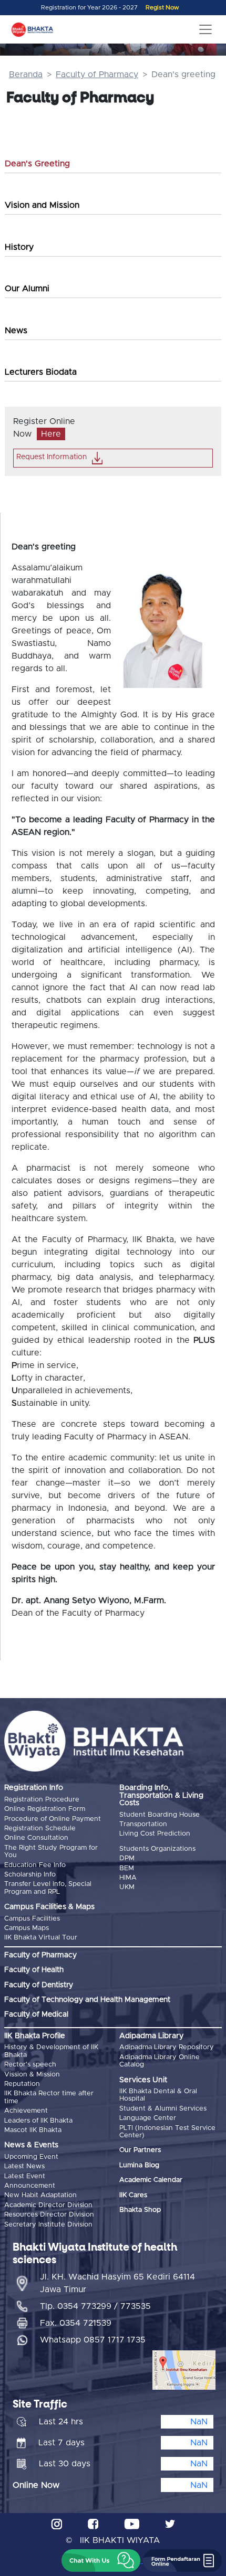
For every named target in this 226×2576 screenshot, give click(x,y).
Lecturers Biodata (41, 372)
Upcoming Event (31, 2157)
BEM (127, 1868)
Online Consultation (36, 1838)
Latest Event (25, 2176)
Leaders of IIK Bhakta (38, 2121)
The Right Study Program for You (51, 1852)
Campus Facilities (32, 1919)
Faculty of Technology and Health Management (87, 2000)
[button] (101, 2561)
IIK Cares (133, 2195)
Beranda (26, 75)
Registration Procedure (42, 1800)
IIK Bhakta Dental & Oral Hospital (158, 2095)
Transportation (143, 1824)
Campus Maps (27, 1928)
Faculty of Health (34, 1970)
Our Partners (140, 2150)
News (16, 331)
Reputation (22, 2084)
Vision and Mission (42, 205)
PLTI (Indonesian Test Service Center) (167, 2132)
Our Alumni (27, 289)
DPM (127, 1858)
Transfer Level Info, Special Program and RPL (48, 1888)
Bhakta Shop (140, 2210)
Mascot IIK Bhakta (33, 2130)
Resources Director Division (49, 2215)
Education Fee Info (35, 1865)
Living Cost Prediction (155, 1834)
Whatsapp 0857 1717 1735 (93, 2340)
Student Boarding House (160, 1815)
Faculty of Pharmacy (97, 75)
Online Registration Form (45, 1809)
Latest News (24, 2166)
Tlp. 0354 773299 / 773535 (95, 2306)
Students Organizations (157, 1849)
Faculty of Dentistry (39, 1985)
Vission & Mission (32, 2075)
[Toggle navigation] (206, 29)
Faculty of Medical (36, 2015)
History (19, 247)
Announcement (30, 2186)
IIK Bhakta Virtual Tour (41, 1938)
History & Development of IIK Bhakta (51, 2051)
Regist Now (162, 8)
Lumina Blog (139, 2165)
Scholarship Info (30, 1875)
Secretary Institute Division (48, 2225)
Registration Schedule (40, 1828)
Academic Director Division (48, 2205)
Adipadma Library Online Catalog (160, 2061)
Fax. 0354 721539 (76, 2323)
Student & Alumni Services (163, 2109)
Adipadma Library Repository (167, 2047)
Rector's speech (30, 2065)
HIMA (128, 1878)
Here (51, 434)
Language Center (148, 2118)
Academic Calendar (151, 2180)
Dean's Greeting (37, 164)
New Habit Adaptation (40, 2195)
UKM (127, 1887)
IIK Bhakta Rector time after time (49, 2097)
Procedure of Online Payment (53, 1819)
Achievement (26, 2111)
